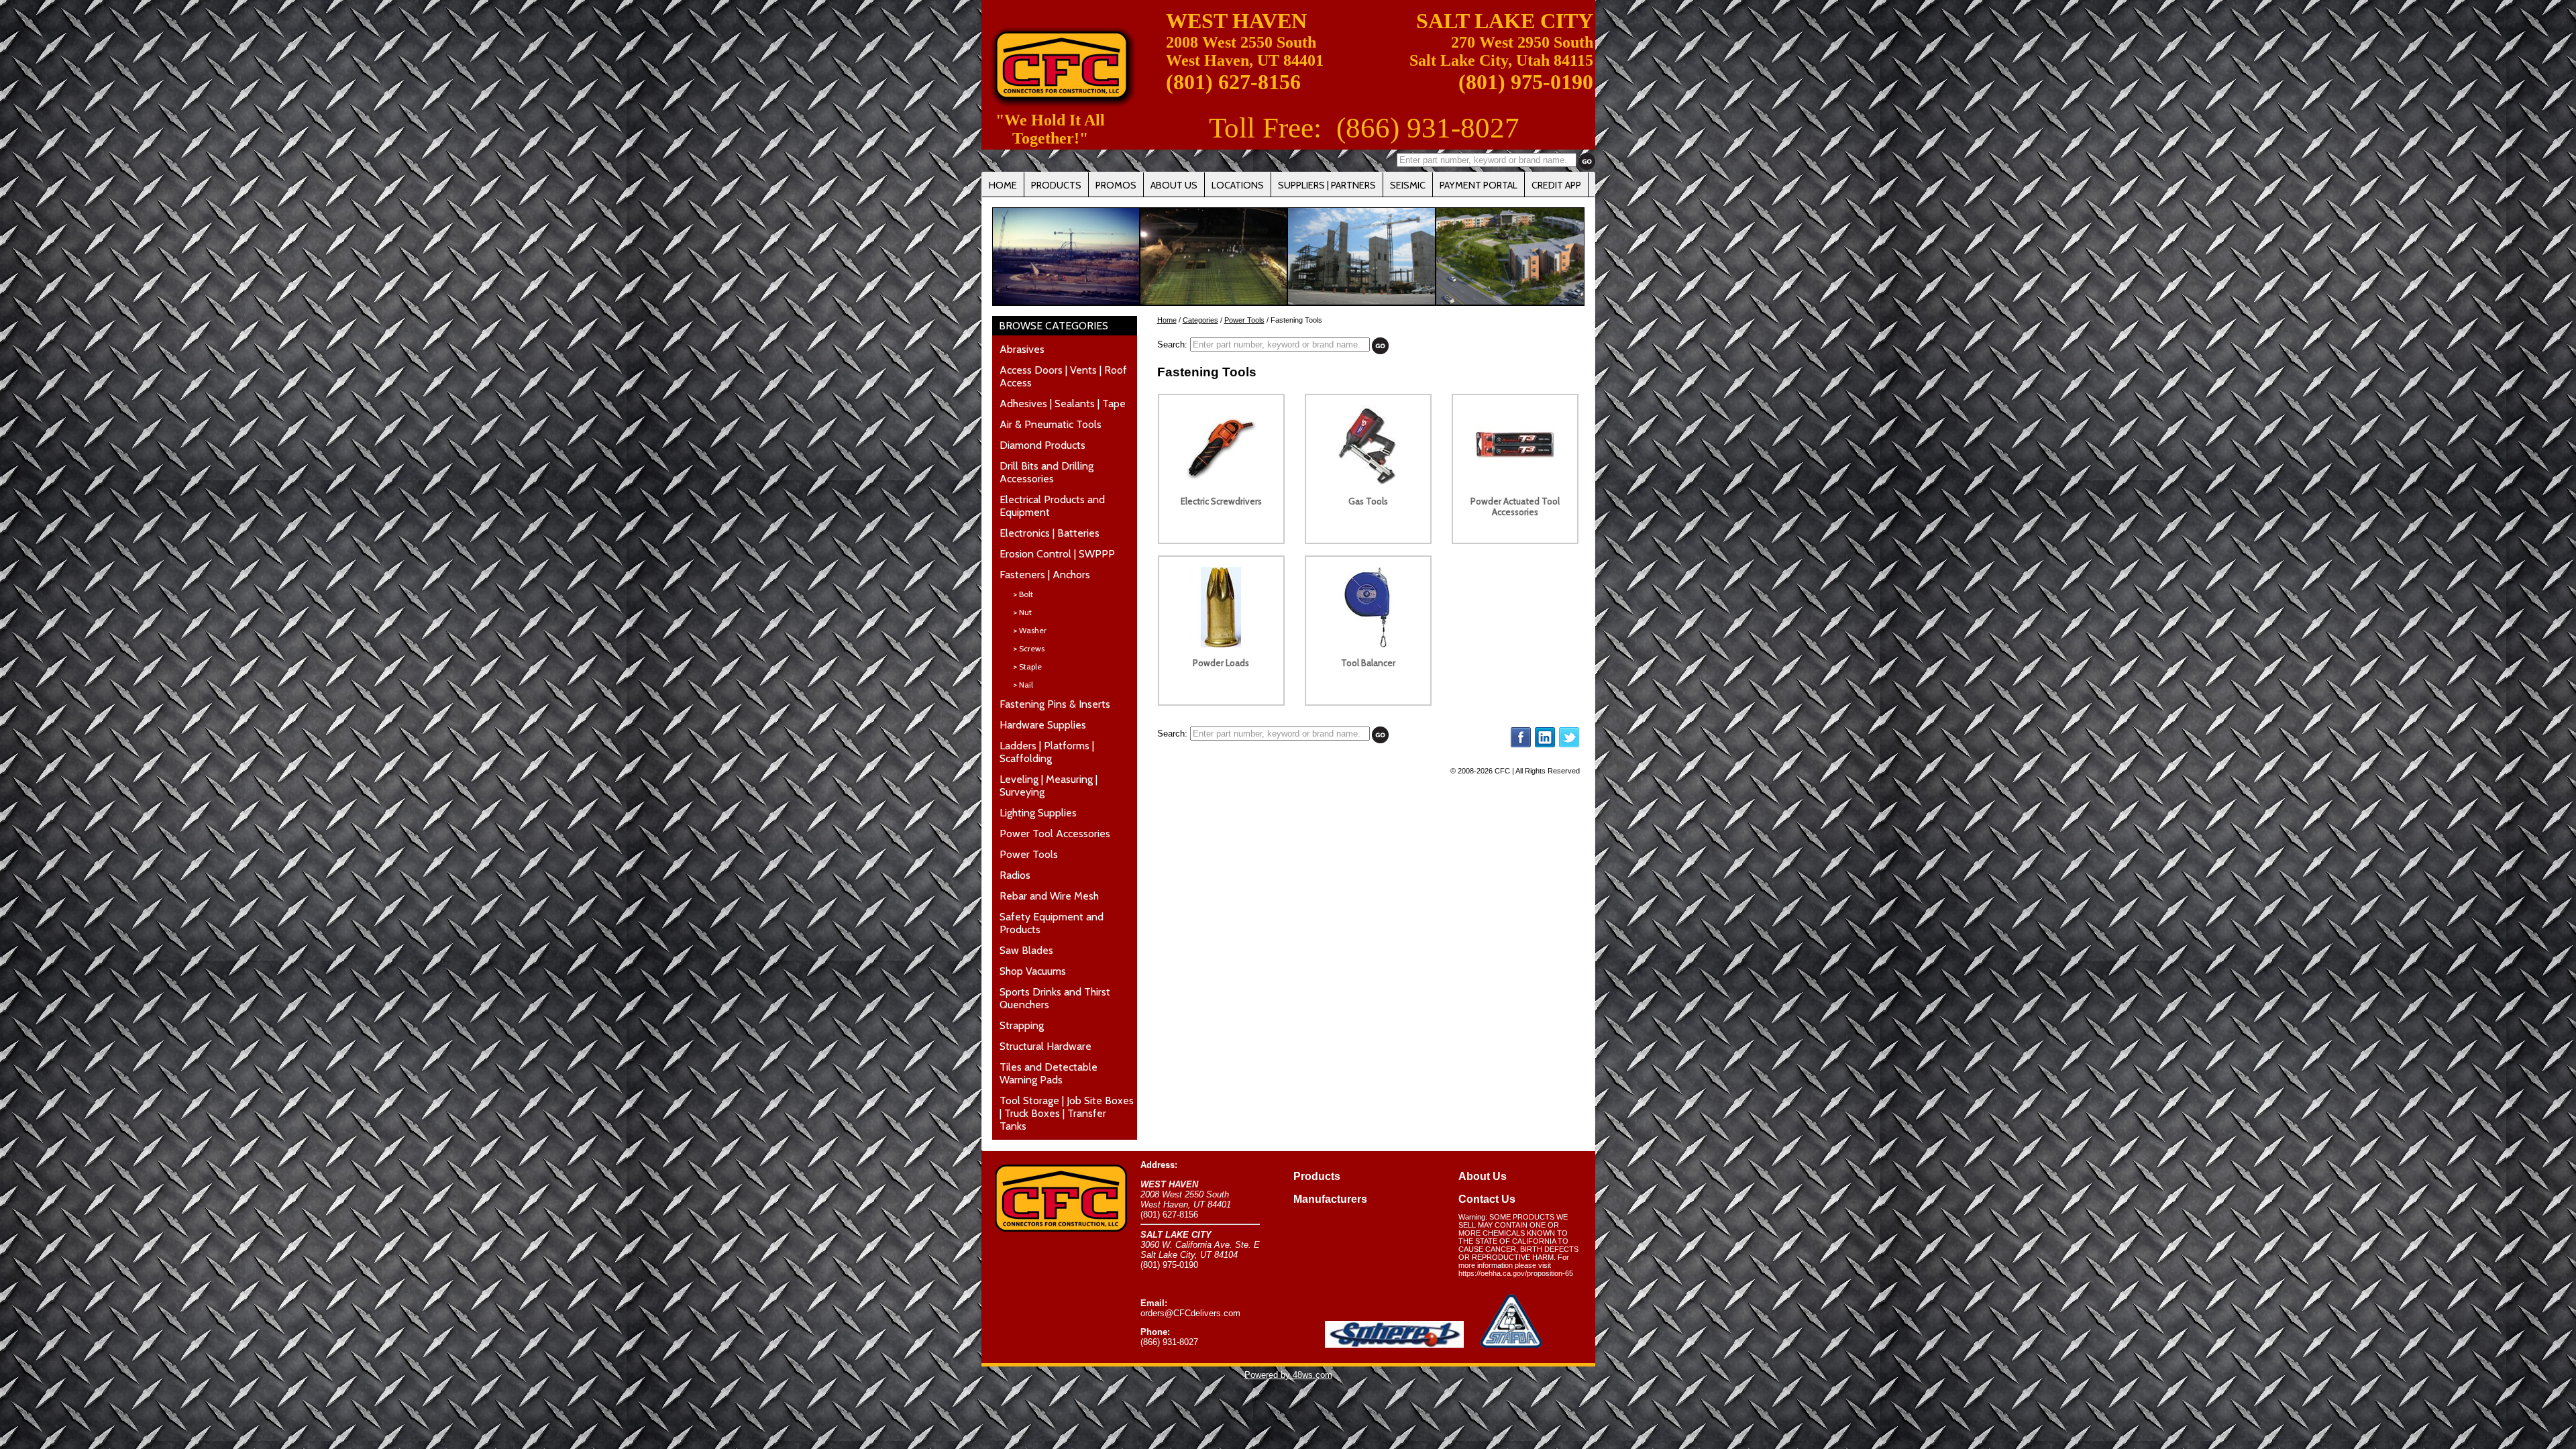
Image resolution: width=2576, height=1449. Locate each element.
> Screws (1029, 648)
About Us (1483, 1176)
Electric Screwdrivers (1221, 501)
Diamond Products (1042, 445)
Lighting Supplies (1038, 813)
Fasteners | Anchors (1045, 575)
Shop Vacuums (1033, 971)
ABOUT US (1174, 185)
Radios (1015, 875)
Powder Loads (1221, 663)
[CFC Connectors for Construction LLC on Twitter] (1569, 745)
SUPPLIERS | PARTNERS (1327, 185)
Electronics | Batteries (1050, 533)
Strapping (1022, 1025)
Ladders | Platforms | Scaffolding (1047, 752)
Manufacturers (1330, 1199)
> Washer (1030, 630)
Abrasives (1022, 349)
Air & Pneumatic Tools (1051, 424)
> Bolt (1023, 594)
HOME (1003, 185)
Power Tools (1029, 854)
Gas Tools (1368, 501)
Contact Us (1487, 1199)
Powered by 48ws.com (1288, 1375)
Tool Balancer (1368, 663)
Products (1317, 1176)
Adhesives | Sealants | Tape (1063, 404)
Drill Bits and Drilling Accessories (1046, 472)
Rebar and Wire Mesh (1049, 896)
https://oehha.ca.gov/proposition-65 (1516, 1273)
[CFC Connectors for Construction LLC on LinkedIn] (1545, 745)
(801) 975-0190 (1526, 82)
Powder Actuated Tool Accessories (1515, 506)
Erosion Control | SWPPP (1057, 554)
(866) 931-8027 (1428, 128)
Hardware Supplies (1043, 725)
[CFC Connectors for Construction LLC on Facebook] (1521, 745)
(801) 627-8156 (1233, 82)
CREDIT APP (1556, 185)
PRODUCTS (1056, 185)
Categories (1200, 320)
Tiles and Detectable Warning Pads (1049, 1073)
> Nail (1023, 685)
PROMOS (1116, 185)
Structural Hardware (1045, 1046)
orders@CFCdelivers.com (1190, 1313)
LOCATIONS (1238, 185)
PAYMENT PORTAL (1479, 185)
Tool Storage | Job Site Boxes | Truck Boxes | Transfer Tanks (1067, 1113)
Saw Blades (1026, 950)
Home (1167, 320)
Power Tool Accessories (1055, 834)
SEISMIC (1408, 185)
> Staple (1027, 666)
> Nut (1022, 612)
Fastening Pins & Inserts (1055, 704)
